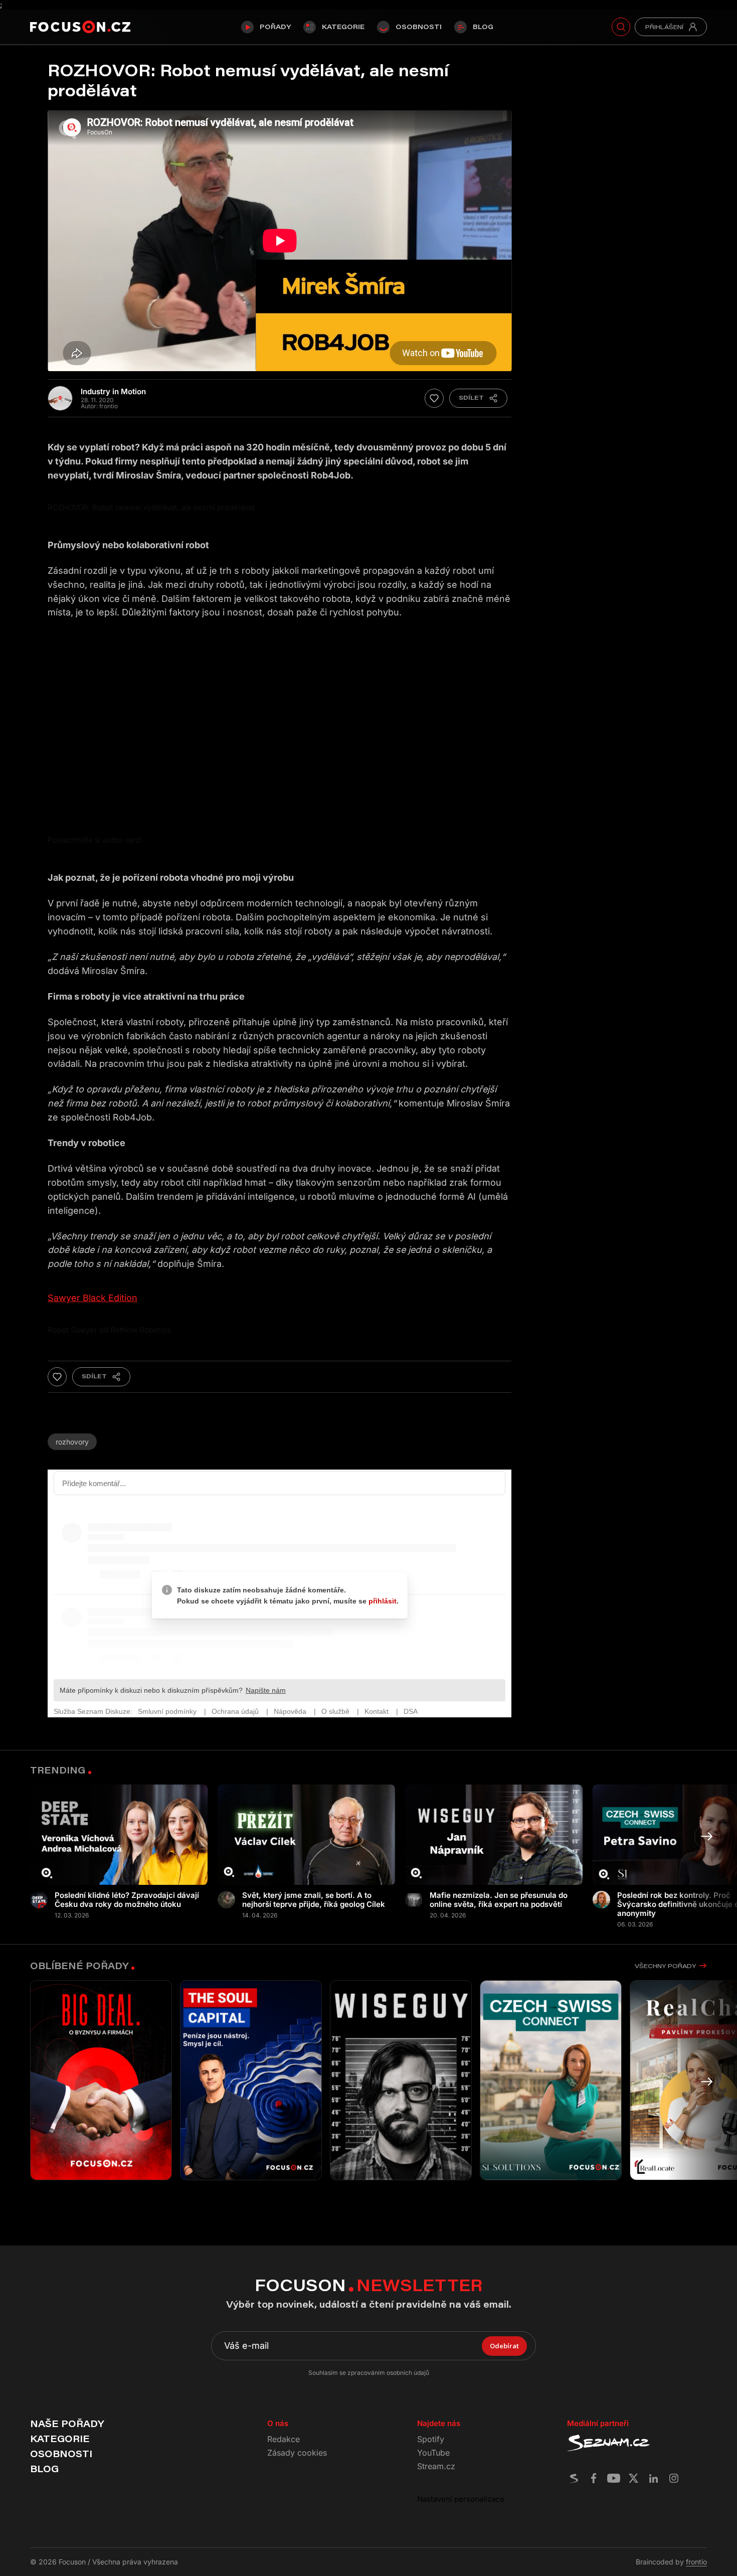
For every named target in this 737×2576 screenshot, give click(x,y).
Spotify (431, 2439)
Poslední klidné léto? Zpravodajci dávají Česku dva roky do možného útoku (127, 1900)
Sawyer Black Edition (93, 1298)
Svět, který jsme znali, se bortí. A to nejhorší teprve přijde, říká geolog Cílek (314, 1900)
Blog (483, 27)
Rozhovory (72, 1442)
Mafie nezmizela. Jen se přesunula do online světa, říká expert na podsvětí (499, 1900)
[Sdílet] (478, 398)
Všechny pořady (665, 1966)
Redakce (284, 2439)
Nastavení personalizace (461, 2499)
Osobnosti (419, 27)
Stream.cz (436, 2466)
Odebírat (504, 2346)
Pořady (275, 27)
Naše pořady (67, 2424)
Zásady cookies (297, 2453)
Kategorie (343, 27)
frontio (696, 2562)
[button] (707, 1837)
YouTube (433, 2453)
